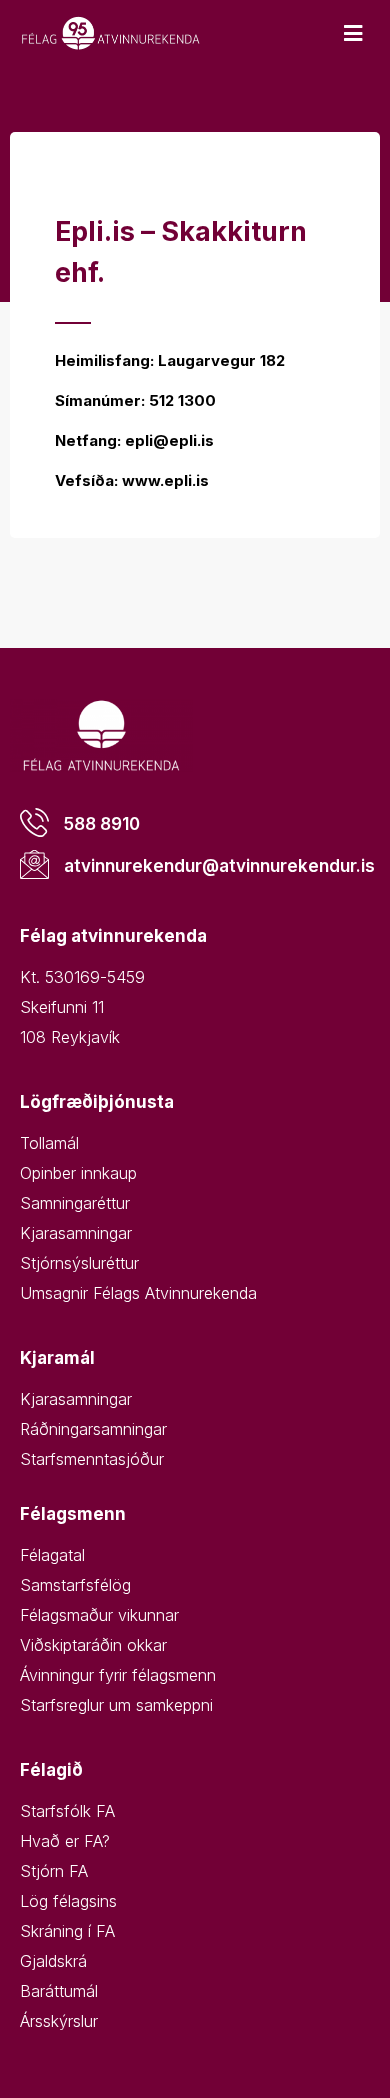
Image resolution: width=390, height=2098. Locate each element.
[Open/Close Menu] (352, 33)
